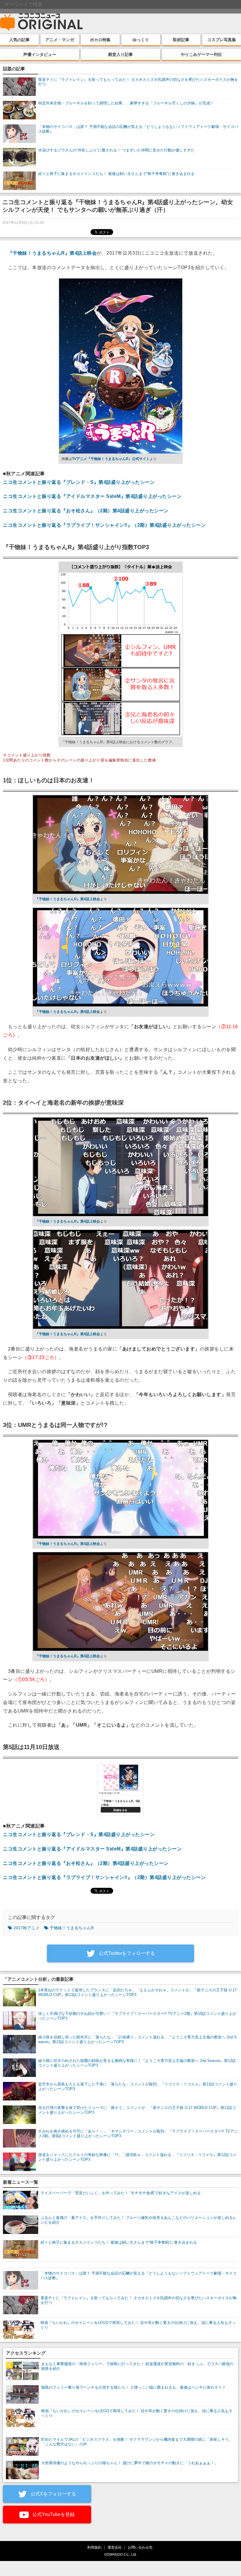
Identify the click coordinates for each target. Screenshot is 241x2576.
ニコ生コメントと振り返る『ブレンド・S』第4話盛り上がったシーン (79, 482)
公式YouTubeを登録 (53, 2514)
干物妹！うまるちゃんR (72, 1928)
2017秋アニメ (26, 1928)
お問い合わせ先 (140, 2547)
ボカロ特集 (100, 40)
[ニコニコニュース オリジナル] (41, 22)
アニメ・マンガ (60, 40)
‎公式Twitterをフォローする (126, 1953)
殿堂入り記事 (120, 54)
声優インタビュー (40, 54)
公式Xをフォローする (53, 2494)
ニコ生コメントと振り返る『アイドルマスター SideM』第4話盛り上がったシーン (92, 496)
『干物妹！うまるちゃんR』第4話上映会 (52, 253)
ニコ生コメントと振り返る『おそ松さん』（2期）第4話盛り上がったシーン (86, 511)
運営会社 (115, 2547)
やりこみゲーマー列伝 (201, 54)
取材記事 (181, 40)
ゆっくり (141, 40)
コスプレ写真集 (222, 40)
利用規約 (94, 2547)
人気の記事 (19, 40)
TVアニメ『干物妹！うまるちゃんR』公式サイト (111, 459)
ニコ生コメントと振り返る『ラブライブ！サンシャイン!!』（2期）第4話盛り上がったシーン (104, 525)
